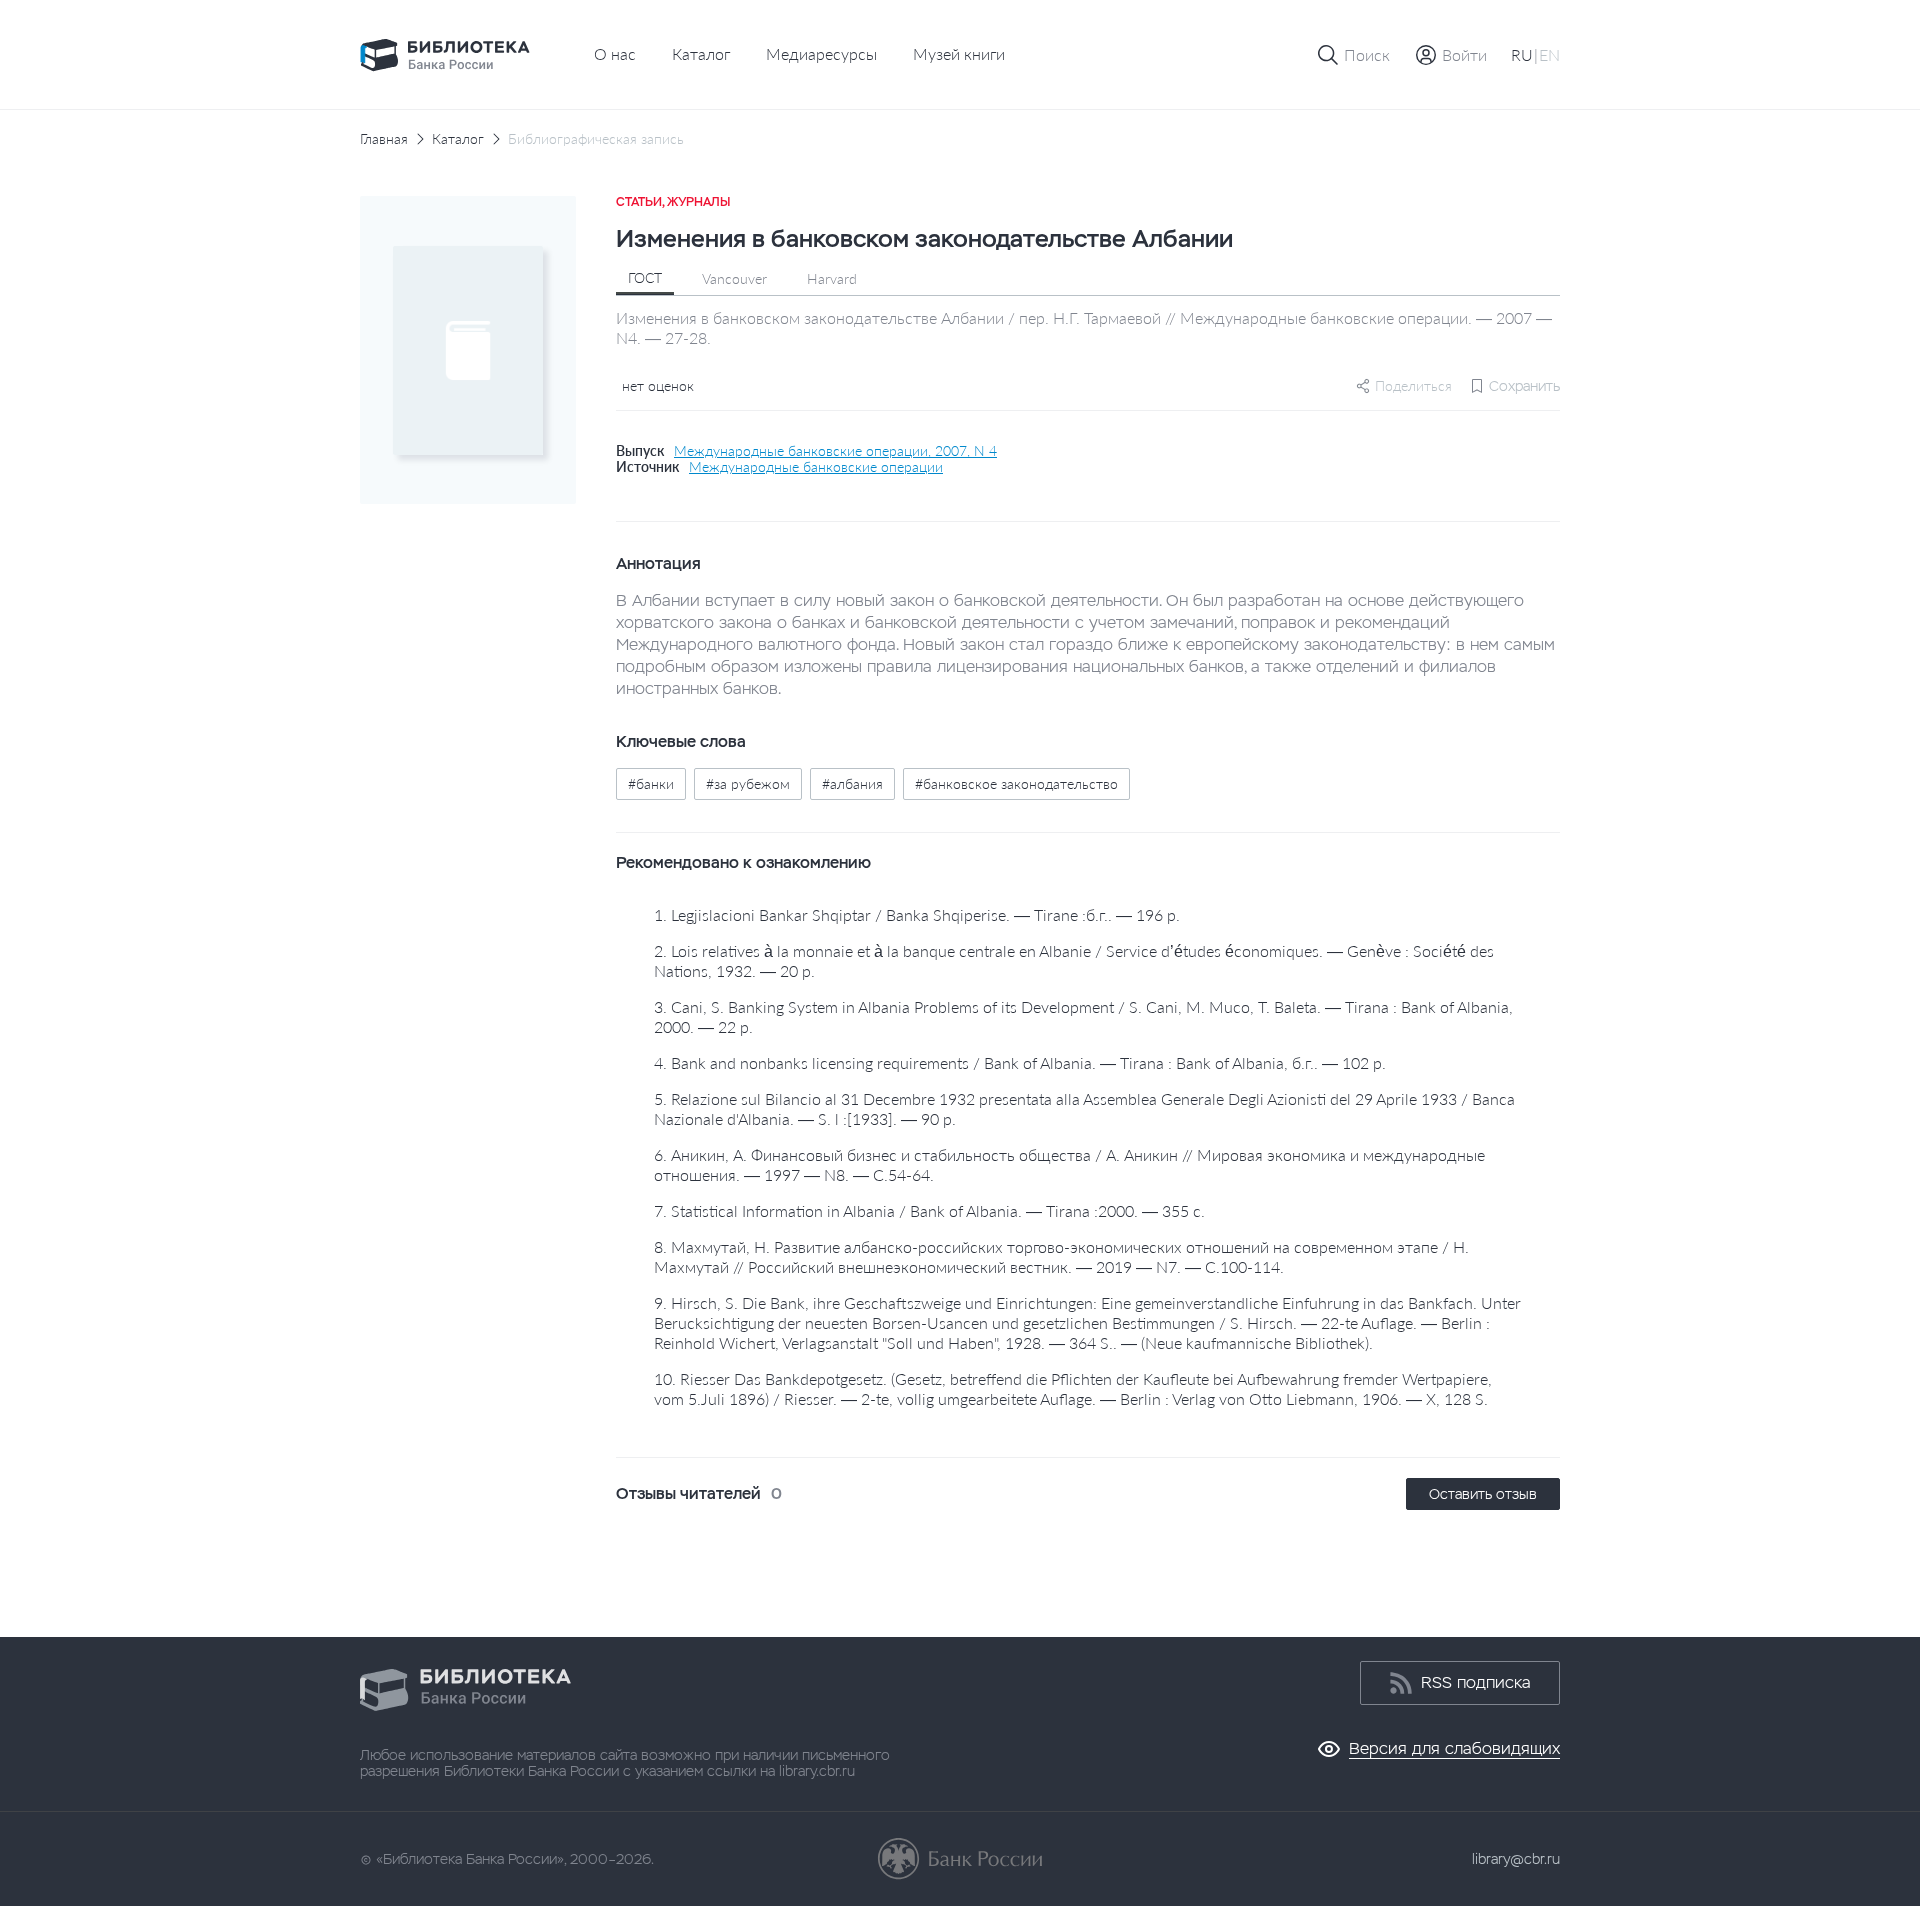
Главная (384, 139)
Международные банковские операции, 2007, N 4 (835, 451)
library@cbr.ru (1516, 1859)
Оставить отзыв (1483, 1494)
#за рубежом (748, 783)
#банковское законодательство (1016, 783)
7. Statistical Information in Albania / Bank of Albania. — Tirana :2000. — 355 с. (929, 1210)
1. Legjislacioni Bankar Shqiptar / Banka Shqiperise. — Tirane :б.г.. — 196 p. (917, 914)
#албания (852, 783)
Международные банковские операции (816, 467)
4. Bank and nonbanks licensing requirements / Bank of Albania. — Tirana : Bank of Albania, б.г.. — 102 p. (1020, 1062)
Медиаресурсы (821, 53)
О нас (615, 53)
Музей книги (959, 53)
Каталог (701, 53)
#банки (651, 783)
